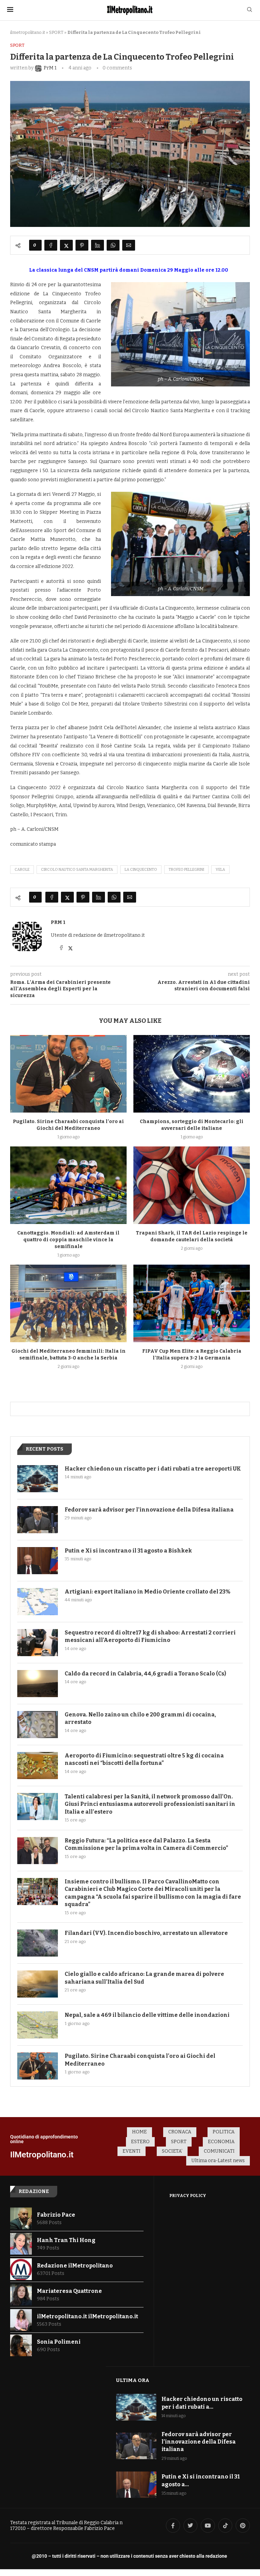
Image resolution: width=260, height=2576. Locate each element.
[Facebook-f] (173, 2526)
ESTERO (140, 2142)
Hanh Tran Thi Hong (66, 2240)
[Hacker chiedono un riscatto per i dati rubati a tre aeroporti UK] (38, 1479)
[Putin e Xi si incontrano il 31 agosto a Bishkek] (38, 1561)
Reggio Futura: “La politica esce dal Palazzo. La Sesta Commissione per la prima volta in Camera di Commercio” (146, 1844)
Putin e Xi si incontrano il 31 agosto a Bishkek (128, 1551)
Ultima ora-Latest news (218, 2161)
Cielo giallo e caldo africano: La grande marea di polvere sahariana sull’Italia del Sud (144, 1978)
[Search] (250, 10)
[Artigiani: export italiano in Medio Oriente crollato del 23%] (38, 1602)
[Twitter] (191, 2526)
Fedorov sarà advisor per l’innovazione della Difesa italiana (149, 1510)
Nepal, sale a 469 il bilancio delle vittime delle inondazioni (147, 2015)
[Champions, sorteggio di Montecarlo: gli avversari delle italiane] (192, 1074)
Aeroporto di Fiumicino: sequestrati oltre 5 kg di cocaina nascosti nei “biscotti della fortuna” (144, 1759)
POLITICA (224, 2132)
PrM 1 (58, 922)
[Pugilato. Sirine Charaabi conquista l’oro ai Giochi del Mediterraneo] (68, 1074)
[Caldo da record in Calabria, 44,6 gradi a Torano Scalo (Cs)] (38, 1684)
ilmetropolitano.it (28, 32)
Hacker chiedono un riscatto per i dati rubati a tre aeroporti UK (153, 1469)
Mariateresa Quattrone (69, 2291)
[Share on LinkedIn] (97, 245)
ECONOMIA (221, 2142)
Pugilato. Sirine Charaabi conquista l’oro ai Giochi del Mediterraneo (140, 2060)
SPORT (56, 32)
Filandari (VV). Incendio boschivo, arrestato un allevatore (146, 1933)
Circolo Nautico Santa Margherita (77, 870)
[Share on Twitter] (66, 245)
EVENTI (132, 2151)
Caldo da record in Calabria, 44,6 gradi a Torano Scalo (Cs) (145, 1674)
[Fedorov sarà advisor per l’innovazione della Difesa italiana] (38, 1520)
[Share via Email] (129, 245)
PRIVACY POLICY (188, 2196)
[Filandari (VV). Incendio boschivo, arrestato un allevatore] (38, 1943)
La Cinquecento (141, 870)
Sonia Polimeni (59, 2342)
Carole (22, 870)
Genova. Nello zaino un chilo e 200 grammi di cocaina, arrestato (140, 1718)
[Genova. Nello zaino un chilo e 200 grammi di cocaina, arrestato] (38, 1725)
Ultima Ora (133, 2380)
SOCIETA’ (172, 2151)
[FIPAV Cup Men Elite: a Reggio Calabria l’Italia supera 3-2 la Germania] (192, 1303)
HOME (139, 2132)
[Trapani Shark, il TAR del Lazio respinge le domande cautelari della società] (192, 1185)
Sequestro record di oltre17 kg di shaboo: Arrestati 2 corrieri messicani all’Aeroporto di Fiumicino (150, 1636)
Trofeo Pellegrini (186, 870)
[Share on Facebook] (51, 245)
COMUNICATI (219, 2151)
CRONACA (180, 2132)
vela (220, 870)
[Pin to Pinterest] (82, 245)
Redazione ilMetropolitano (75, 2266)
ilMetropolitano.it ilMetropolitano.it (88, 2316)
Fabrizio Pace (56, 2215)
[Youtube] (208, 2526)
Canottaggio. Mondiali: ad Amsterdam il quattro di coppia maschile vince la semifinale (68, 1240)
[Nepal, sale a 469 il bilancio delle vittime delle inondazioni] (38, 2025)
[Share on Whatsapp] (113, 245)
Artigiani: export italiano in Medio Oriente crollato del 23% (147, 1592)
